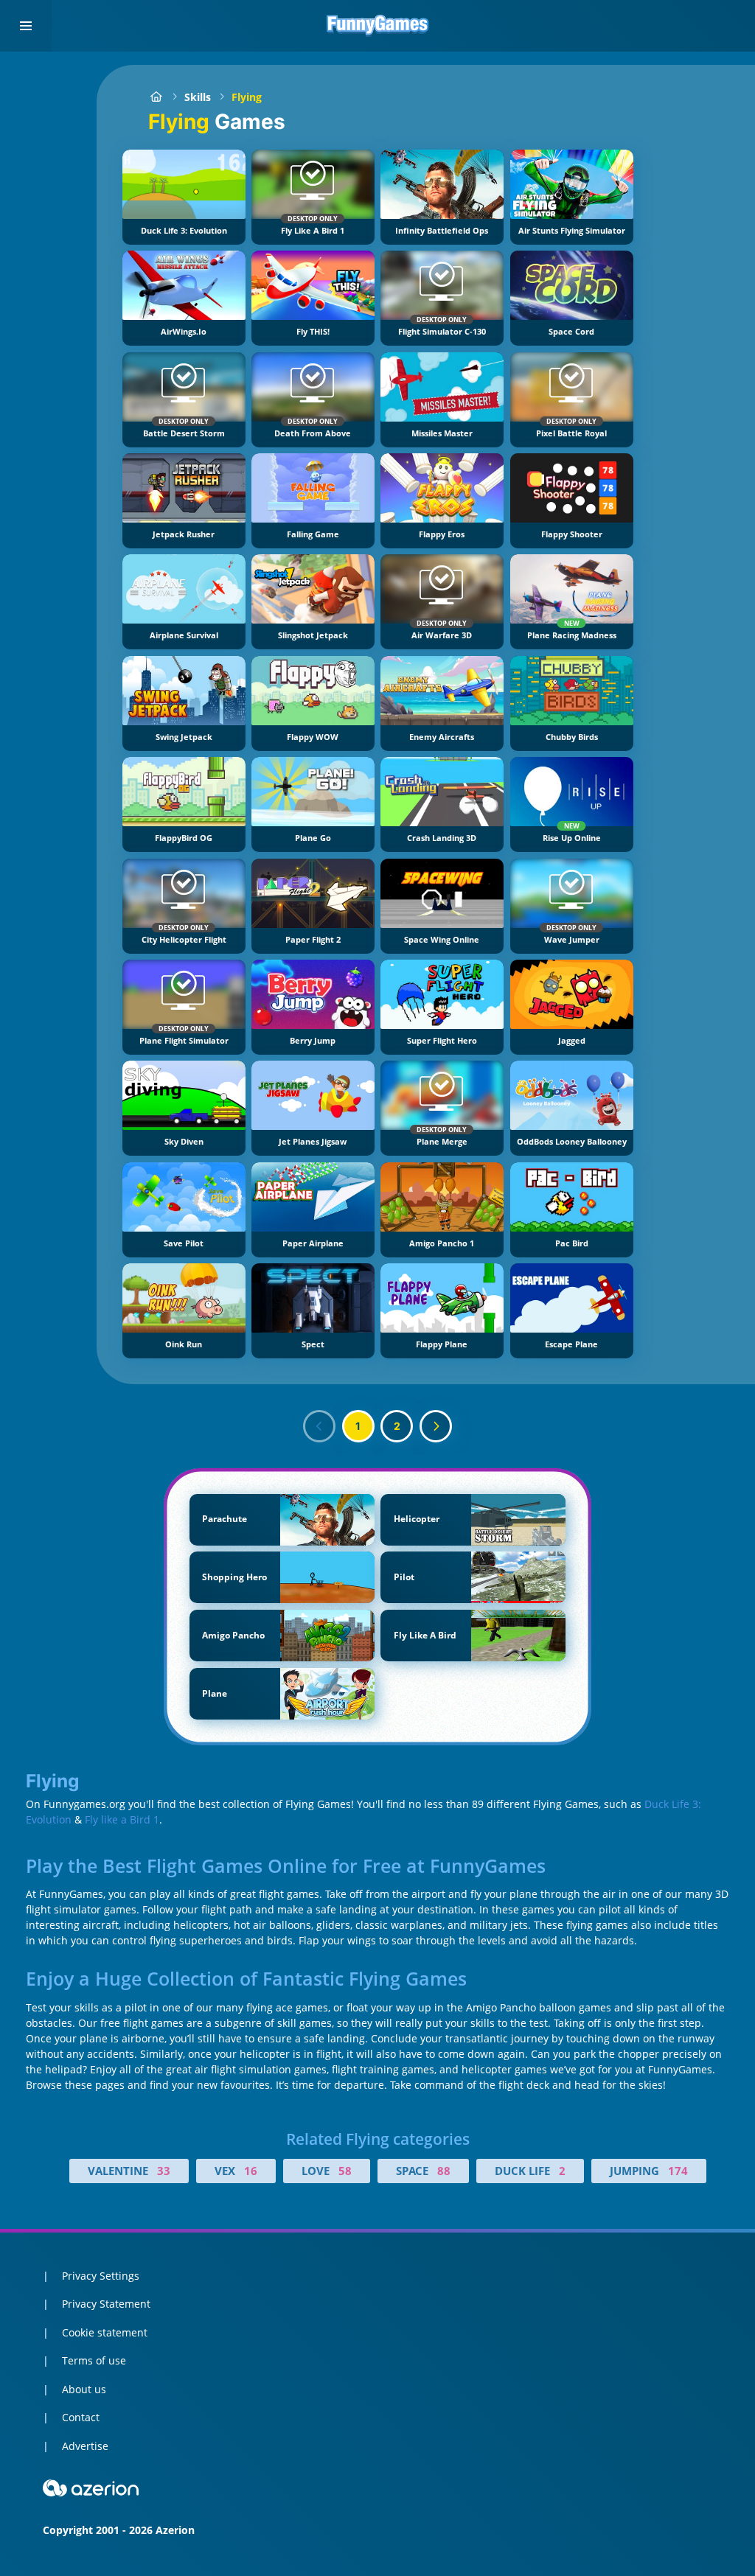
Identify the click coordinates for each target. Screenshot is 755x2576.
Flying (247, 97)
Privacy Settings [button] (101, 2276)
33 (164, 2171)
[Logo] (377, 26)
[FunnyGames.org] (156, 97)
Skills (198, 97)
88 (444, 2171)
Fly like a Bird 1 (122, 1819)
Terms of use (94, 2360)
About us (84, 2389)
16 (251, 2171)
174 (678, 2171)
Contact (81, 2417)
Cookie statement (105, 2332)
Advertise (85, 2446)
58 (345, 2171)
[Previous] (319, 1426)
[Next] (436, 1426)
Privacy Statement (106, 2304)
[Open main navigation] (26, 26)
